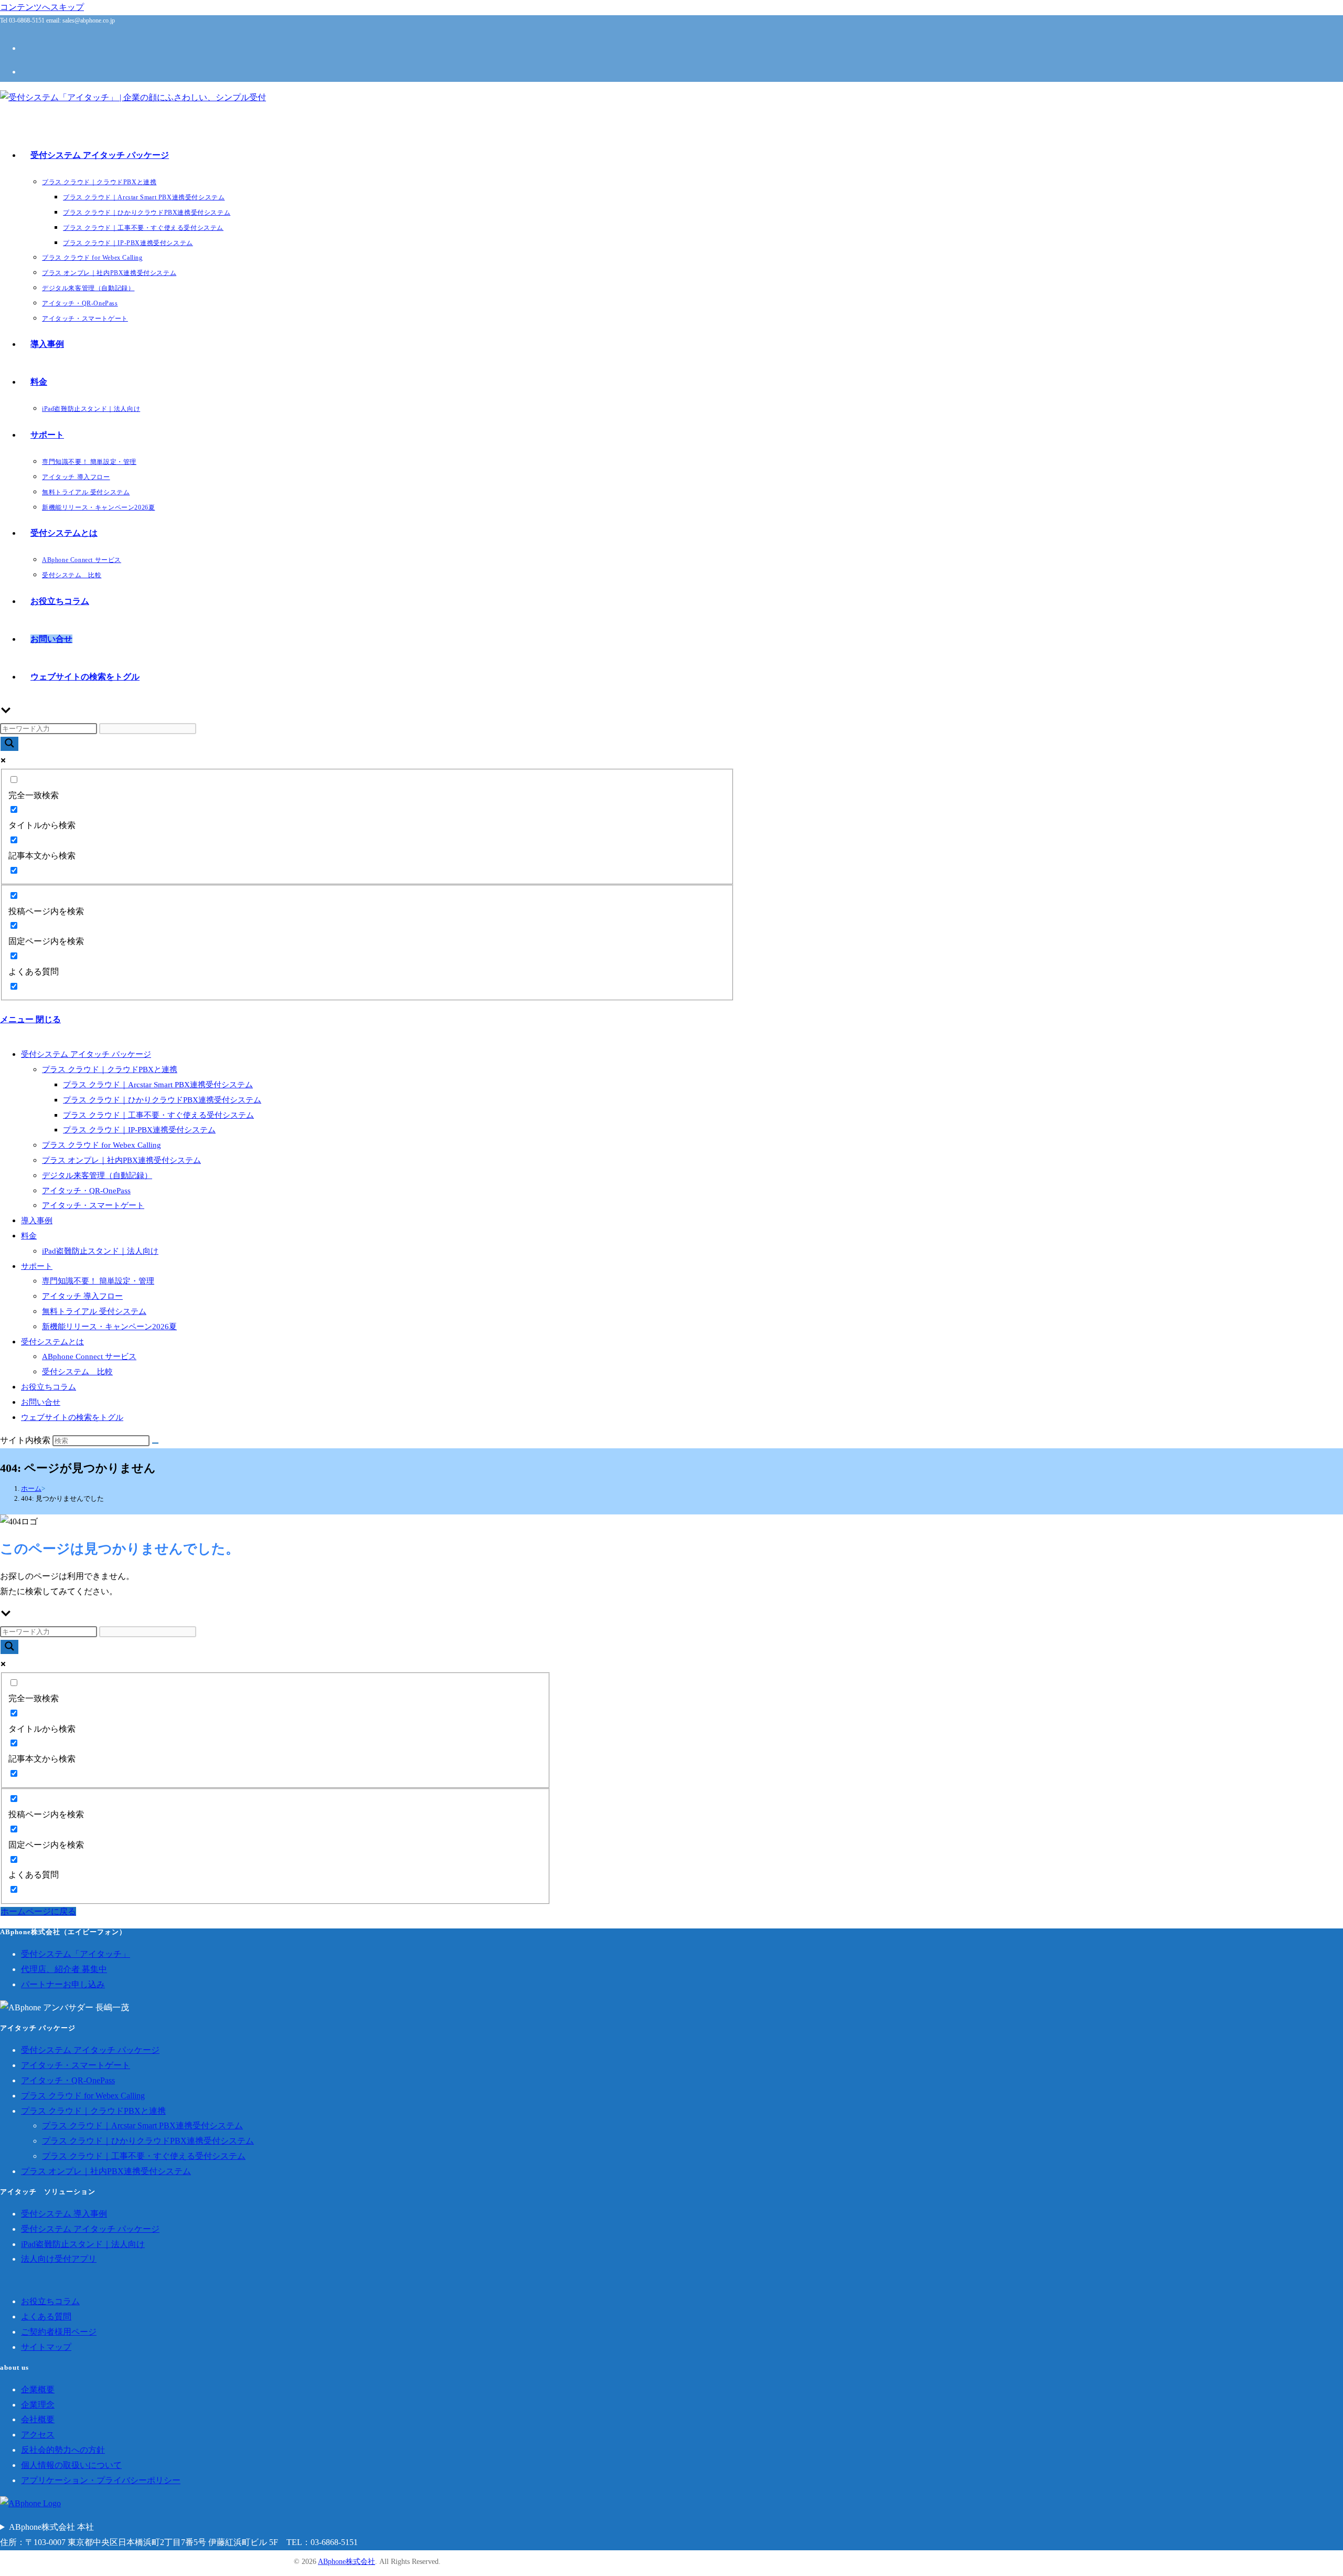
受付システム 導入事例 (64, 2214)
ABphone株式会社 (347, 2562)
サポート (37, 1266)
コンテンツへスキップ (42, 7)
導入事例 (37, 1221)
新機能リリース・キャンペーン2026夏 (109, 1327)
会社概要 (38, 2419)
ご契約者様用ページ (59, 2332)
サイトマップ (46, 2347)
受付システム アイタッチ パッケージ (86, 1054)
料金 (29, 1236)
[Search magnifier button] (9, 744)
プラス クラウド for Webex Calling (102, 1145)
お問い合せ (41, 1402)
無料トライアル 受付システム (94, 1311)
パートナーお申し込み (63, 1984)
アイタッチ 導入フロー (82, 1296)
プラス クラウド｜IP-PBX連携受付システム (139, 1130)
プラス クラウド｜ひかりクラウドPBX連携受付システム (162, 1100)
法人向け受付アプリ (59, 2259)
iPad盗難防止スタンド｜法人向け (100, 1251)
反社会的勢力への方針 (63, 2450)
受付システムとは (52, 1342)
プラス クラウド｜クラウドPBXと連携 (110, 1069)
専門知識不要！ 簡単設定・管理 (98, 1281)
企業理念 (38, 2405)
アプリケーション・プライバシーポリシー (101, 2480)
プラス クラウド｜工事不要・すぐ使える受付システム (158, 1115)
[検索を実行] (155, 1443)
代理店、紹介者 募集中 (64, 1969)
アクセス (38, 2435)
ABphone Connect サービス (89, 1356)
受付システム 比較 (77, 1372)
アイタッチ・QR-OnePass (86, 1191)
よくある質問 (46, 2317)
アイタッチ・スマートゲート (93, 1205)
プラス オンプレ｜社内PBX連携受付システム (121, 1160)
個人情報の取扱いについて (71, 2465)
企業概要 (38, 2389)
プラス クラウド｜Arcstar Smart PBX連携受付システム (158, 1085)
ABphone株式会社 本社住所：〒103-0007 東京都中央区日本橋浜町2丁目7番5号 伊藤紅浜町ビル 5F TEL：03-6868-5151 (179, 2535)
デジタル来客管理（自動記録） (97, 1175)
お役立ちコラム (49, 1387)
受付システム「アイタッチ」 (76, 1954)
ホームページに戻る (38, 1911)
